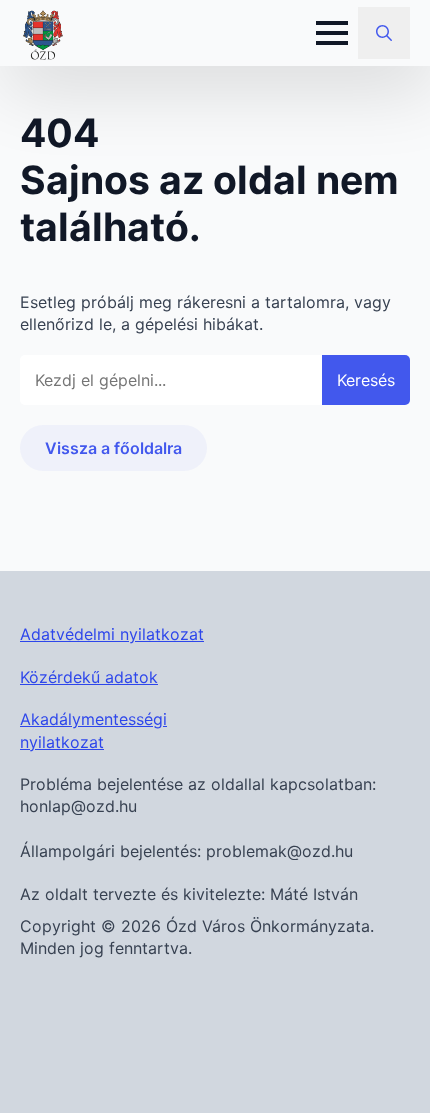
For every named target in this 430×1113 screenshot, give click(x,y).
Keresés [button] (366, 380)
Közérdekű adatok (89, 677)
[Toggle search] (384, 33)
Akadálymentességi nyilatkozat (93, 730)
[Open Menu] (332, 33)
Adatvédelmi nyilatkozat (112, 634)
